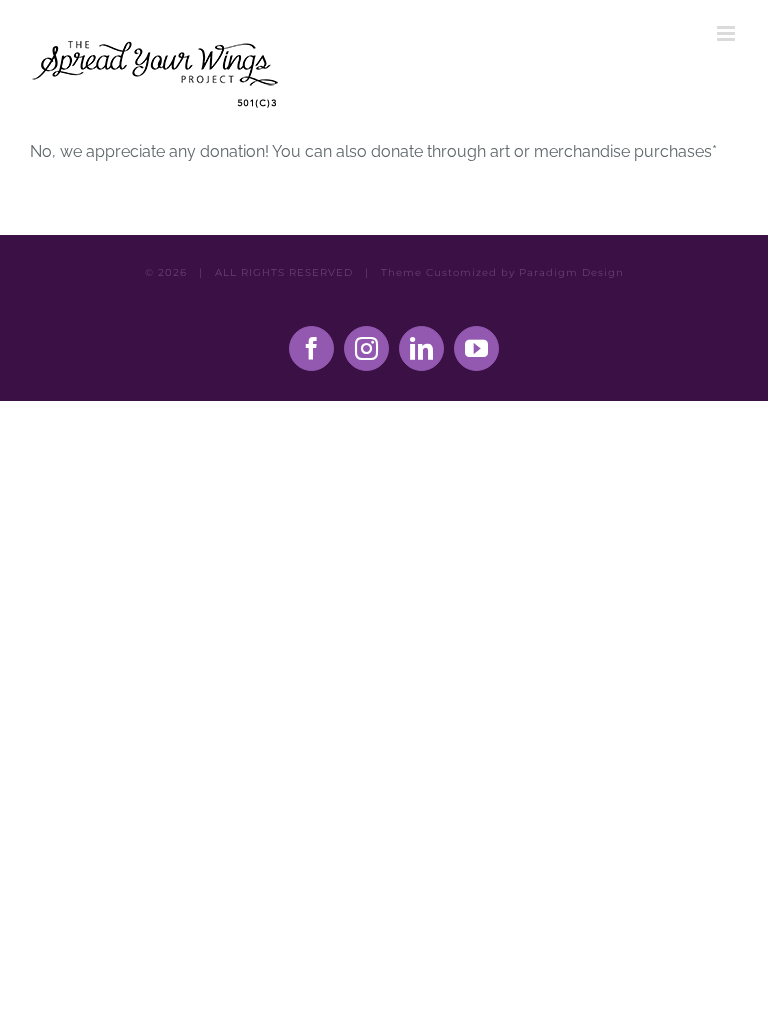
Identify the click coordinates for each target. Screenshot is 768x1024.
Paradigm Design (571, 272)
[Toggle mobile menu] (727, 33)
